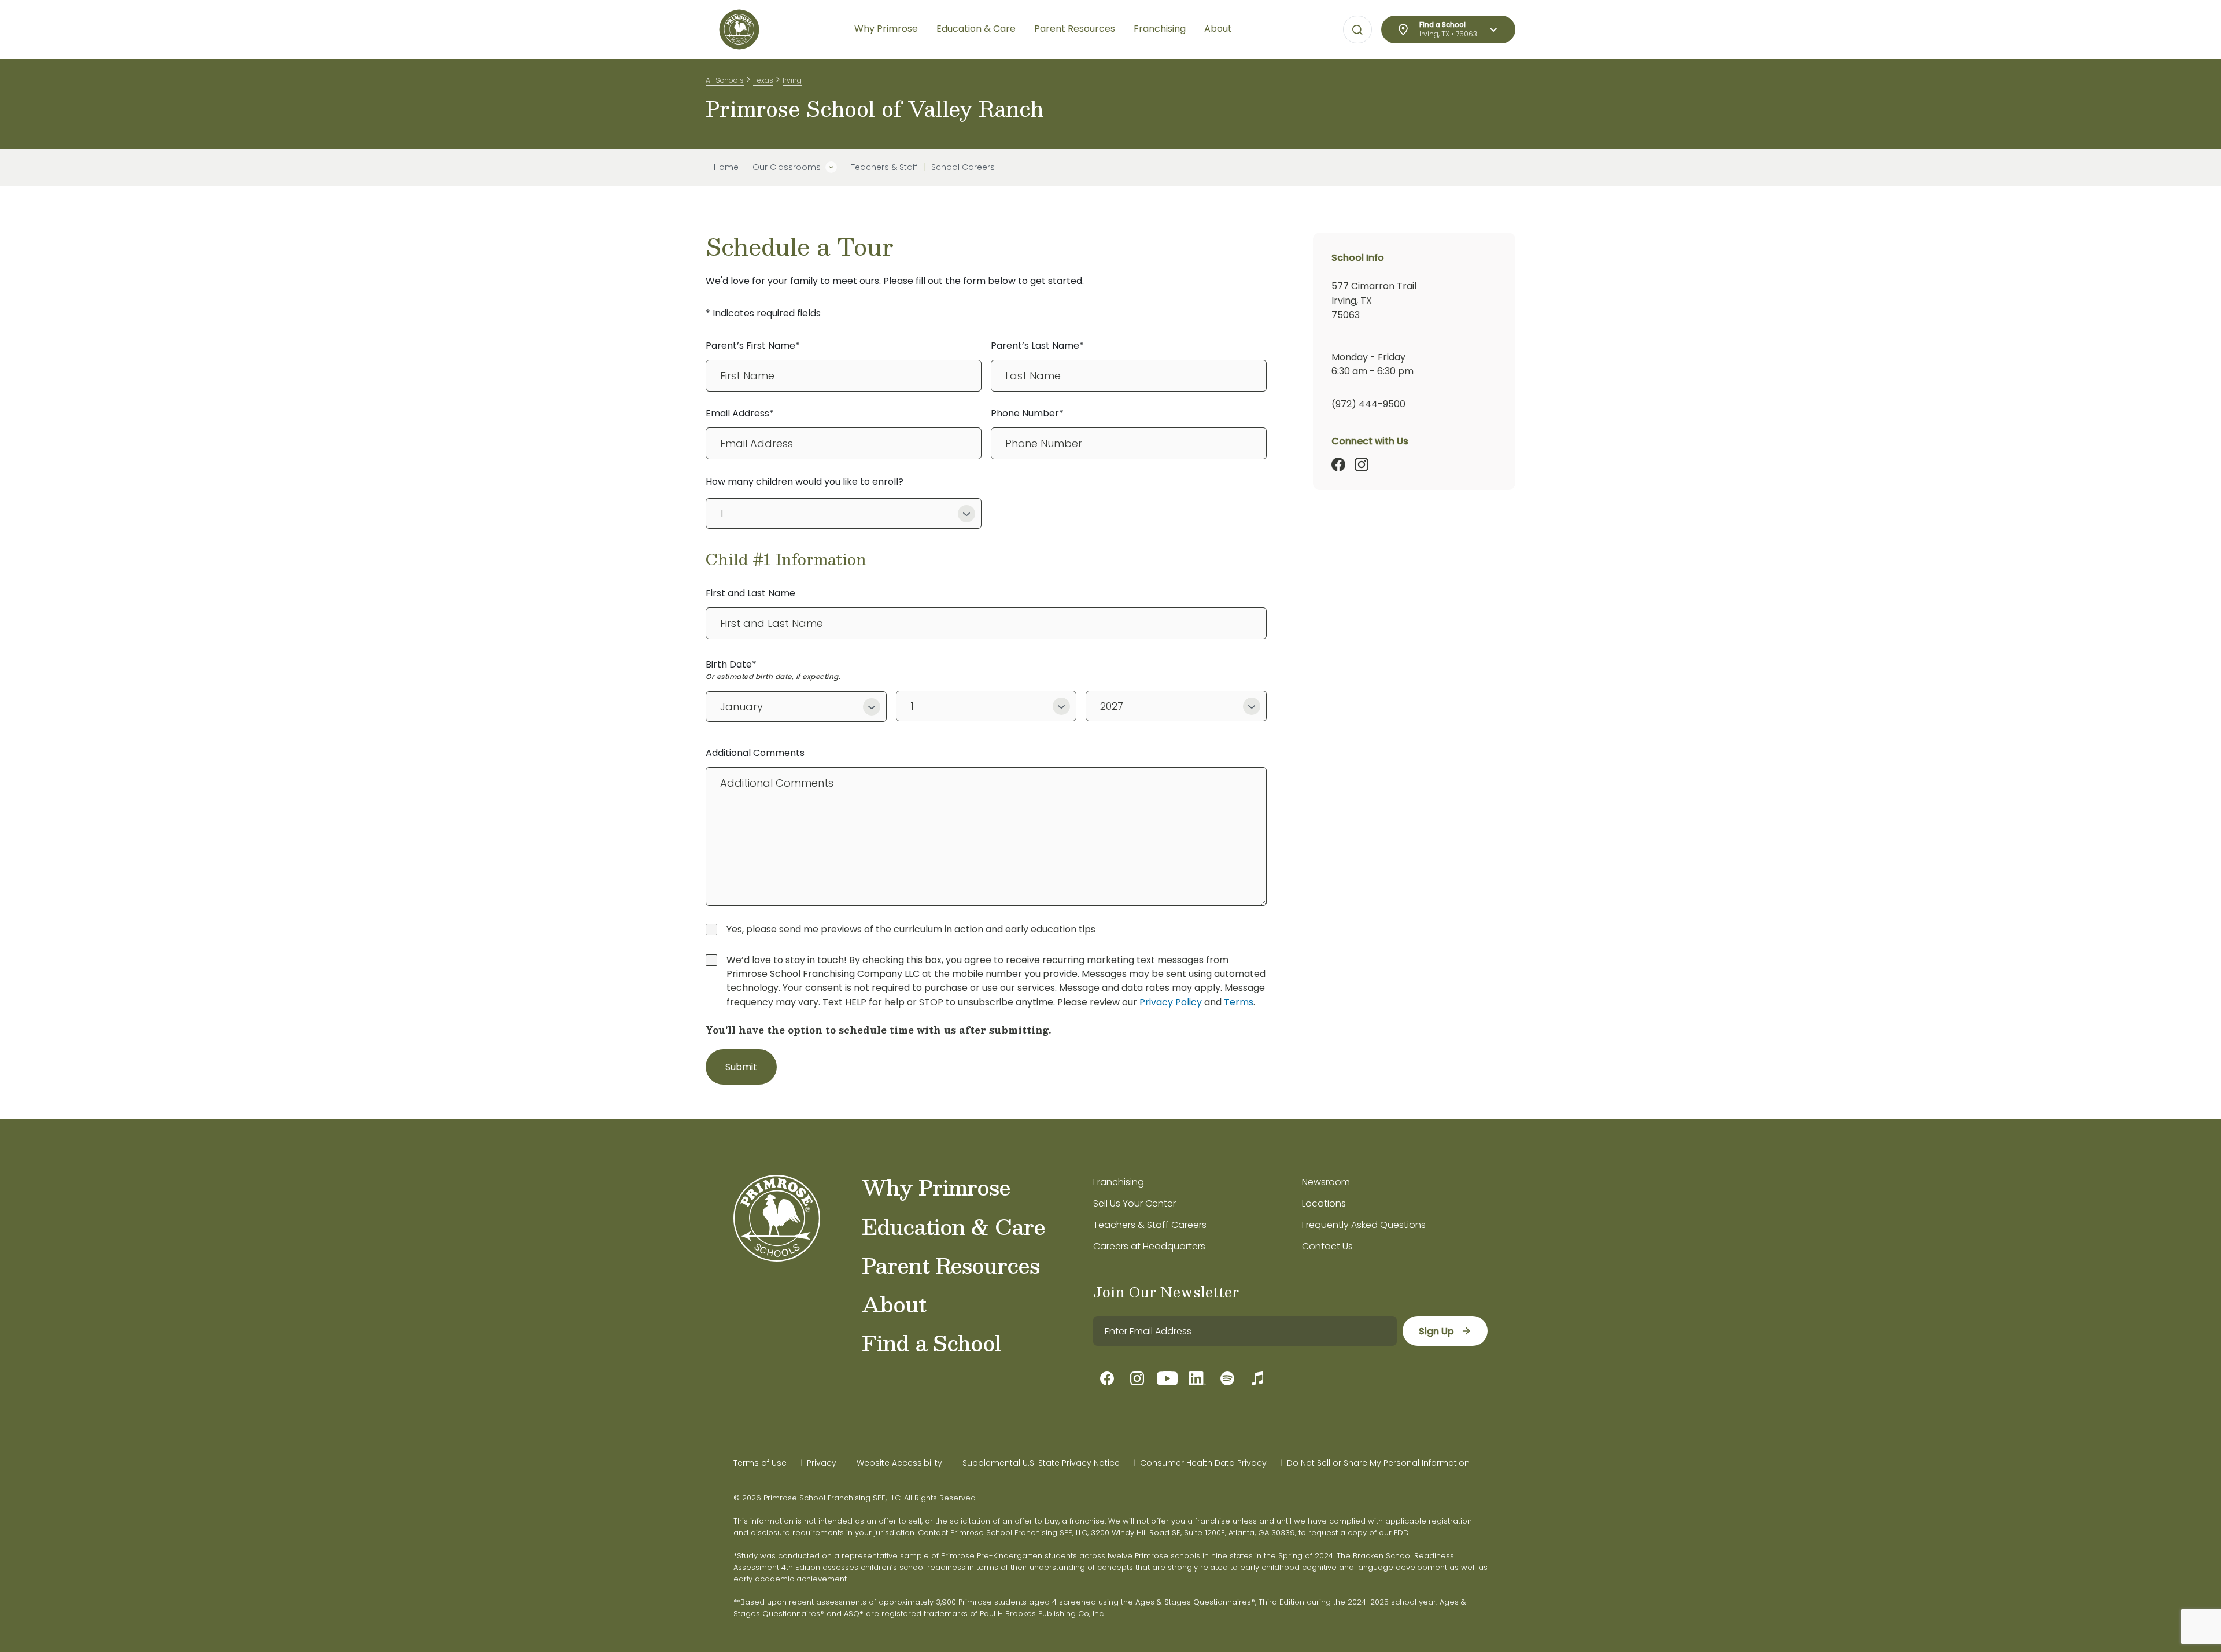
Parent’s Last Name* (1037, 346)
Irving (792, 80)
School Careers (963, 167)
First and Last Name (750, 593)
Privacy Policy (1171, 1002)
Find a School (931, 1343)
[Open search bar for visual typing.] (1357, 30)
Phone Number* (1027, 413)
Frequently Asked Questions (1364, 1225)
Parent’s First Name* (753, 346)
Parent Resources (951, 1265)
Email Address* (740, 413)
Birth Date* (731, 664)
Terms (1239, 1002)
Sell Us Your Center (1135, 1203)
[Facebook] (1338, 464)
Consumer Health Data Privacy (1203, 1463)
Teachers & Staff (884, 167)
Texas (763, 80)
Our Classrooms (787, 167)
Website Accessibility (899, 1463)
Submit (741, 1067)
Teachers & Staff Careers (1150, 1225)
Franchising (1119, 1182)
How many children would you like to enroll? (805, 482)
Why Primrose (936, 1187)
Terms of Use (760, 1463)
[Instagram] (1362, 464)
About (894, 1304)
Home (726, 167)
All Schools (725, 80)
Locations (1324, 1203)
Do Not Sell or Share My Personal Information (1378, 1463)
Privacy (822, 1463)
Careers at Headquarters (1149, 1246)
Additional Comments (755, 753)
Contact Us (1327, 1246)
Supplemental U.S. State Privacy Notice (1041, 1463)
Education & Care (953, 1226)
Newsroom (1326, 1182)
